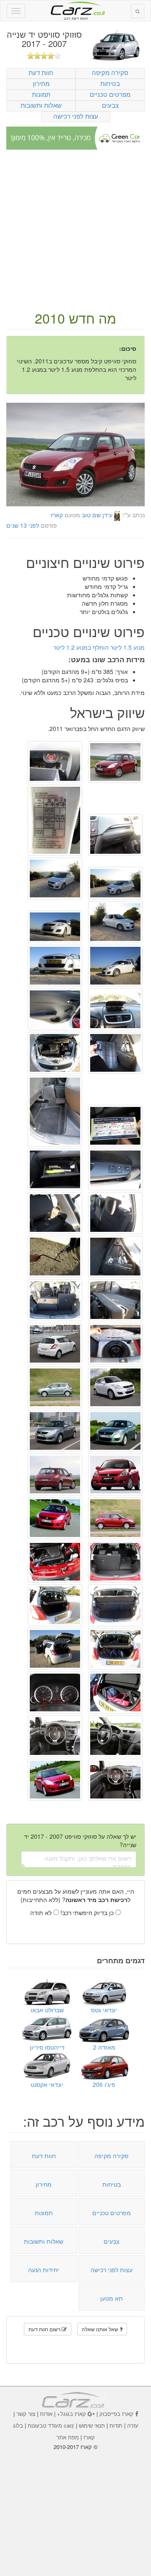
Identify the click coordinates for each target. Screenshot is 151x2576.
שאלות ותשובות (41, 105)
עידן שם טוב (97, 515)
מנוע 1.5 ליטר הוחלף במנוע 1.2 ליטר (99, 647)
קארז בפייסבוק (116, 2414)
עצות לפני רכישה (76, 116)
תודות (116, 2425)
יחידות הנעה (44, 2270)
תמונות (41, 94)
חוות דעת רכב (75, 8)
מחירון (41, 83)
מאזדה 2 (104, 2047)
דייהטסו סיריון (47, 2047)
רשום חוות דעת (45, 2329)
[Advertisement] (75, 231)
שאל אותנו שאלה (101, 2329)
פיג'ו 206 (104, 2084)
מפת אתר (68, 2437)
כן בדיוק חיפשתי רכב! (88, 1913)
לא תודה (42, 1913)
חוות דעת (41, 72)
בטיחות (110, 83)
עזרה (133, 2425)
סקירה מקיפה (110, 72)
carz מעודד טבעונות (51, 2425)
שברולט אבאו (47, 2010)
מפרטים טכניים (110, 94)
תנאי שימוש (92, 2425)
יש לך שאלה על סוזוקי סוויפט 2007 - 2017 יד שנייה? (80, 1840)
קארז (57, 515)
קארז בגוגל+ (72, 2414)
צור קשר (26, 2414)
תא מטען (112, 2298)
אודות (46, 2414)
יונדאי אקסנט (47, 2084)
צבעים (110, 105)
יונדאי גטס (104, 2010)
